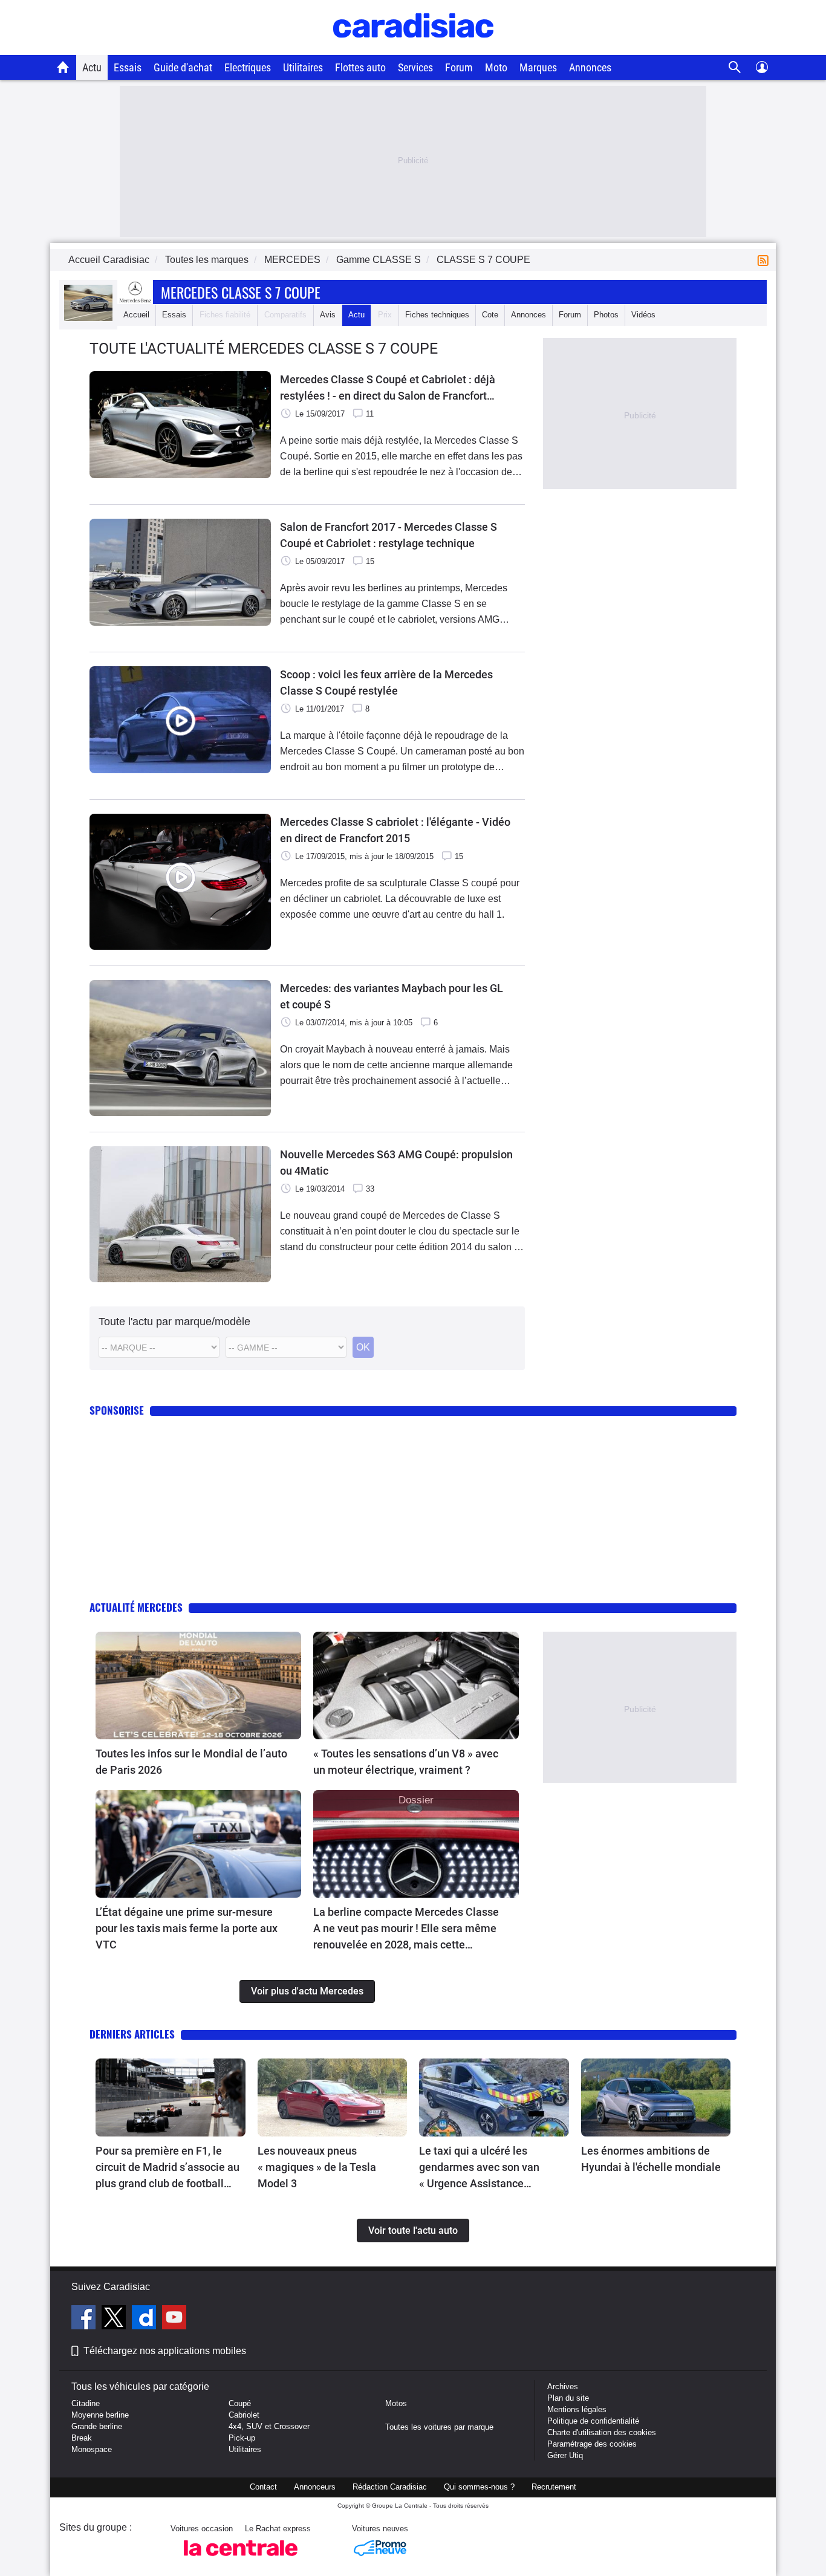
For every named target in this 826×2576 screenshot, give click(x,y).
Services (415, 67)
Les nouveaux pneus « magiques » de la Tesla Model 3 (317, 2167)
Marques (538, 67)
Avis (328, 315)
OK (363, 1347)
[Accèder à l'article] (198, 1685)
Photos (606, 315)
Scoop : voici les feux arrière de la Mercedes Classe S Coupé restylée (386, 683)
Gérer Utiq (565, 2455)
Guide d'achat (183, 67)
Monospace (92, 2449)
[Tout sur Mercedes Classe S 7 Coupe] (88, 318)
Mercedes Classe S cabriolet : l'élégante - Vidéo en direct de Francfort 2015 (395, 830)
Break (82, 2438)
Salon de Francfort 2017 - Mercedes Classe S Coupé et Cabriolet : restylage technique (389, 535)
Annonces (590, 67)
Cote (490, 315)
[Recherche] (735, 67)
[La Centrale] (241, 2559)
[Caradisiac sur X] (115, 2319)
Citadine (86, 2403)
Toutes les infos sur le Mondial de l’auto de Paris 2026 (191, 1762)
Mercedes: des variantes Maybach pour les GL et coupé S (392, 996)
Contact (263, 2487)
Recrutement (554, 2487)
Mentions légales (577, 2409)
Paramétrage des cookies (592, 2444)
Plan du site (568, 2398)
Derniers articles (132, 2034)
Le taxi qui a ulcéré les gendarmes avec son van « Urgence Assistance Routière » (479, 2168)
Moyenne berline (100, 2415)
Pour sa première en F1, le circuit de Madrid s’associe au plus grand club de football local (167, 2168)
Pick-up (242, 2438)
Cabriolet (244, 2415)
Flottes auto (360, 67)
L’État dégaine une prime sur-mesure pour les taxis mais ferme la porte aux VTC (187, 1928)
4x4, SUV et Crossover (269, 2426)
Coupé (240, 2403)
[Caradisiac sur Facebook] (85, 2319)
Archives (563, 2386)
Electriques (248, 67)
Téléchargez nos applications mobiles (165, 2351)
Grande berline (97, 2426)
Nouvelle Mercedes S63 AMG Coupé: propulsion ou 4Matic (396, 1163)
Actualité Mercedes (136, 1607)
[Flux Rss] (766, 260)
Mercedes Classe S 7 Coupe (241, 292)
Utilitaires (303, 67)
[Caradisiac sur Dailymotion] (145, 2319)
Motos (396, 2403)
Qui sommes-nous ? (479, 2487)
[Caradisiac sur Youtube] (174, 2319)
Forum (459, 67)
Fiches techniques (437, 315)
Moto (496, 67)
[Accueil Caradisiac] (63, 67)
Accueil (136, 315)
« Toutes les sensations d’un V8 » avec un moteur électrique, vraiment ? (406, 1762)
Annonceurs (315, 2487)
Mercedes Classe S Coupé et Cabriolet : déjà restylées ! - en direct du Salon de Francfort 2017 (388, 388)
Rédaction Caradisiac (390, 2487)
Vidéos (643, 315)
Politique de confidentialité (593, 2421)
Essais (128, 67)
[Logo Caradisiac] (413, 49)
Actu (92, 67)
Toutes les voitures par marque (439, 2427)
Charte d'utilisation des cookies (602, 2432)
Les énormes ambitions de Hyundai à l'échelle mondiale (651, 2159)
